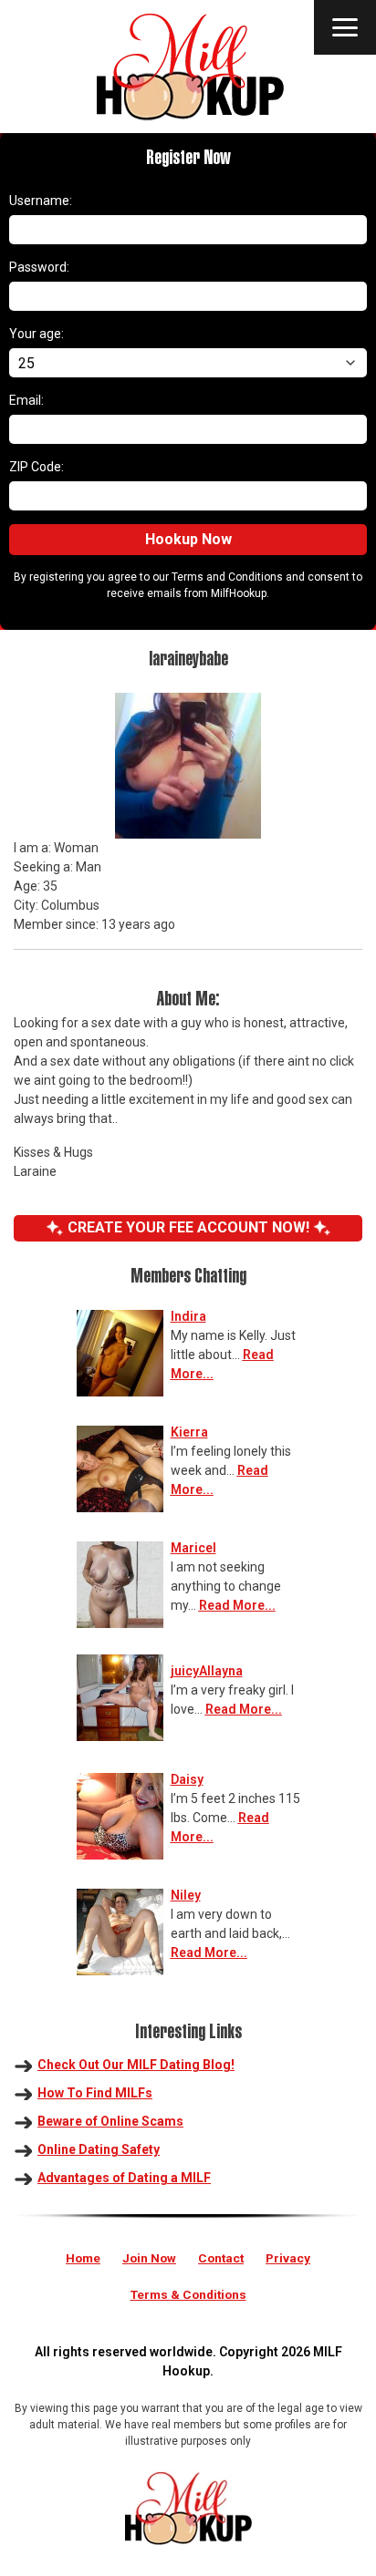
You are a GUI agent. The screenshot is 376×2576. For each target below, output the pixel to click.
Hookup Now (188, 539)
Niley (186, 1895)
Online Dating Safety (99, 2149)
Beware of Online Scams (110, 2121)
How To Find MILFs (95, 2093)
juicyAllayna (207, 1671)
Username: (41, 201)
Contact (221, 2258)
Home (83, 2258)
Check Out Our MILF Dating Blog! (136, 2065)
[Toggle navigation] (345, 27)
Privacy (288, 2258)
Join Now (149, 2258)
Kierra (189, 1432)
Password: (39, 267)
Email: (26, 400)
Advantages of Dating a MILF (124, 2178)
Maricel (193, 1548)
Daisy (187, 1779)
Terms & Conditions (188, 2294)
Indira (188, 1316)
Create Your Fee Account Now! (188, 1227)
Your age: (37, 334)
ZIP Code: (37, 467)
